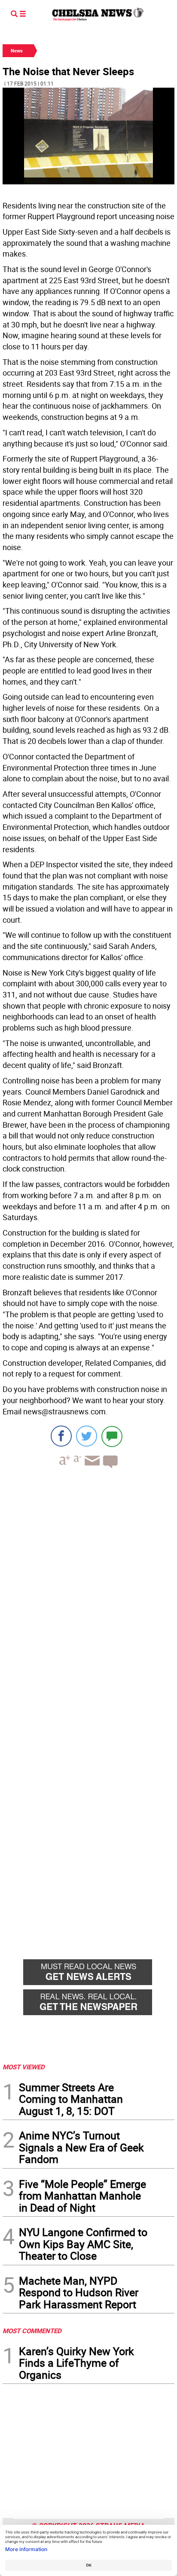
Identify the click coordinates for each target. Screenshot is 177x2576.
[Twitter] (87, 1436)
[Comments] (112, 1436)
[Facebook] (61, 1436)
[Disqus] (88, 1593)
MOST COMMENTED (32, 2331)
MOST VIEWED (24, 2067)
